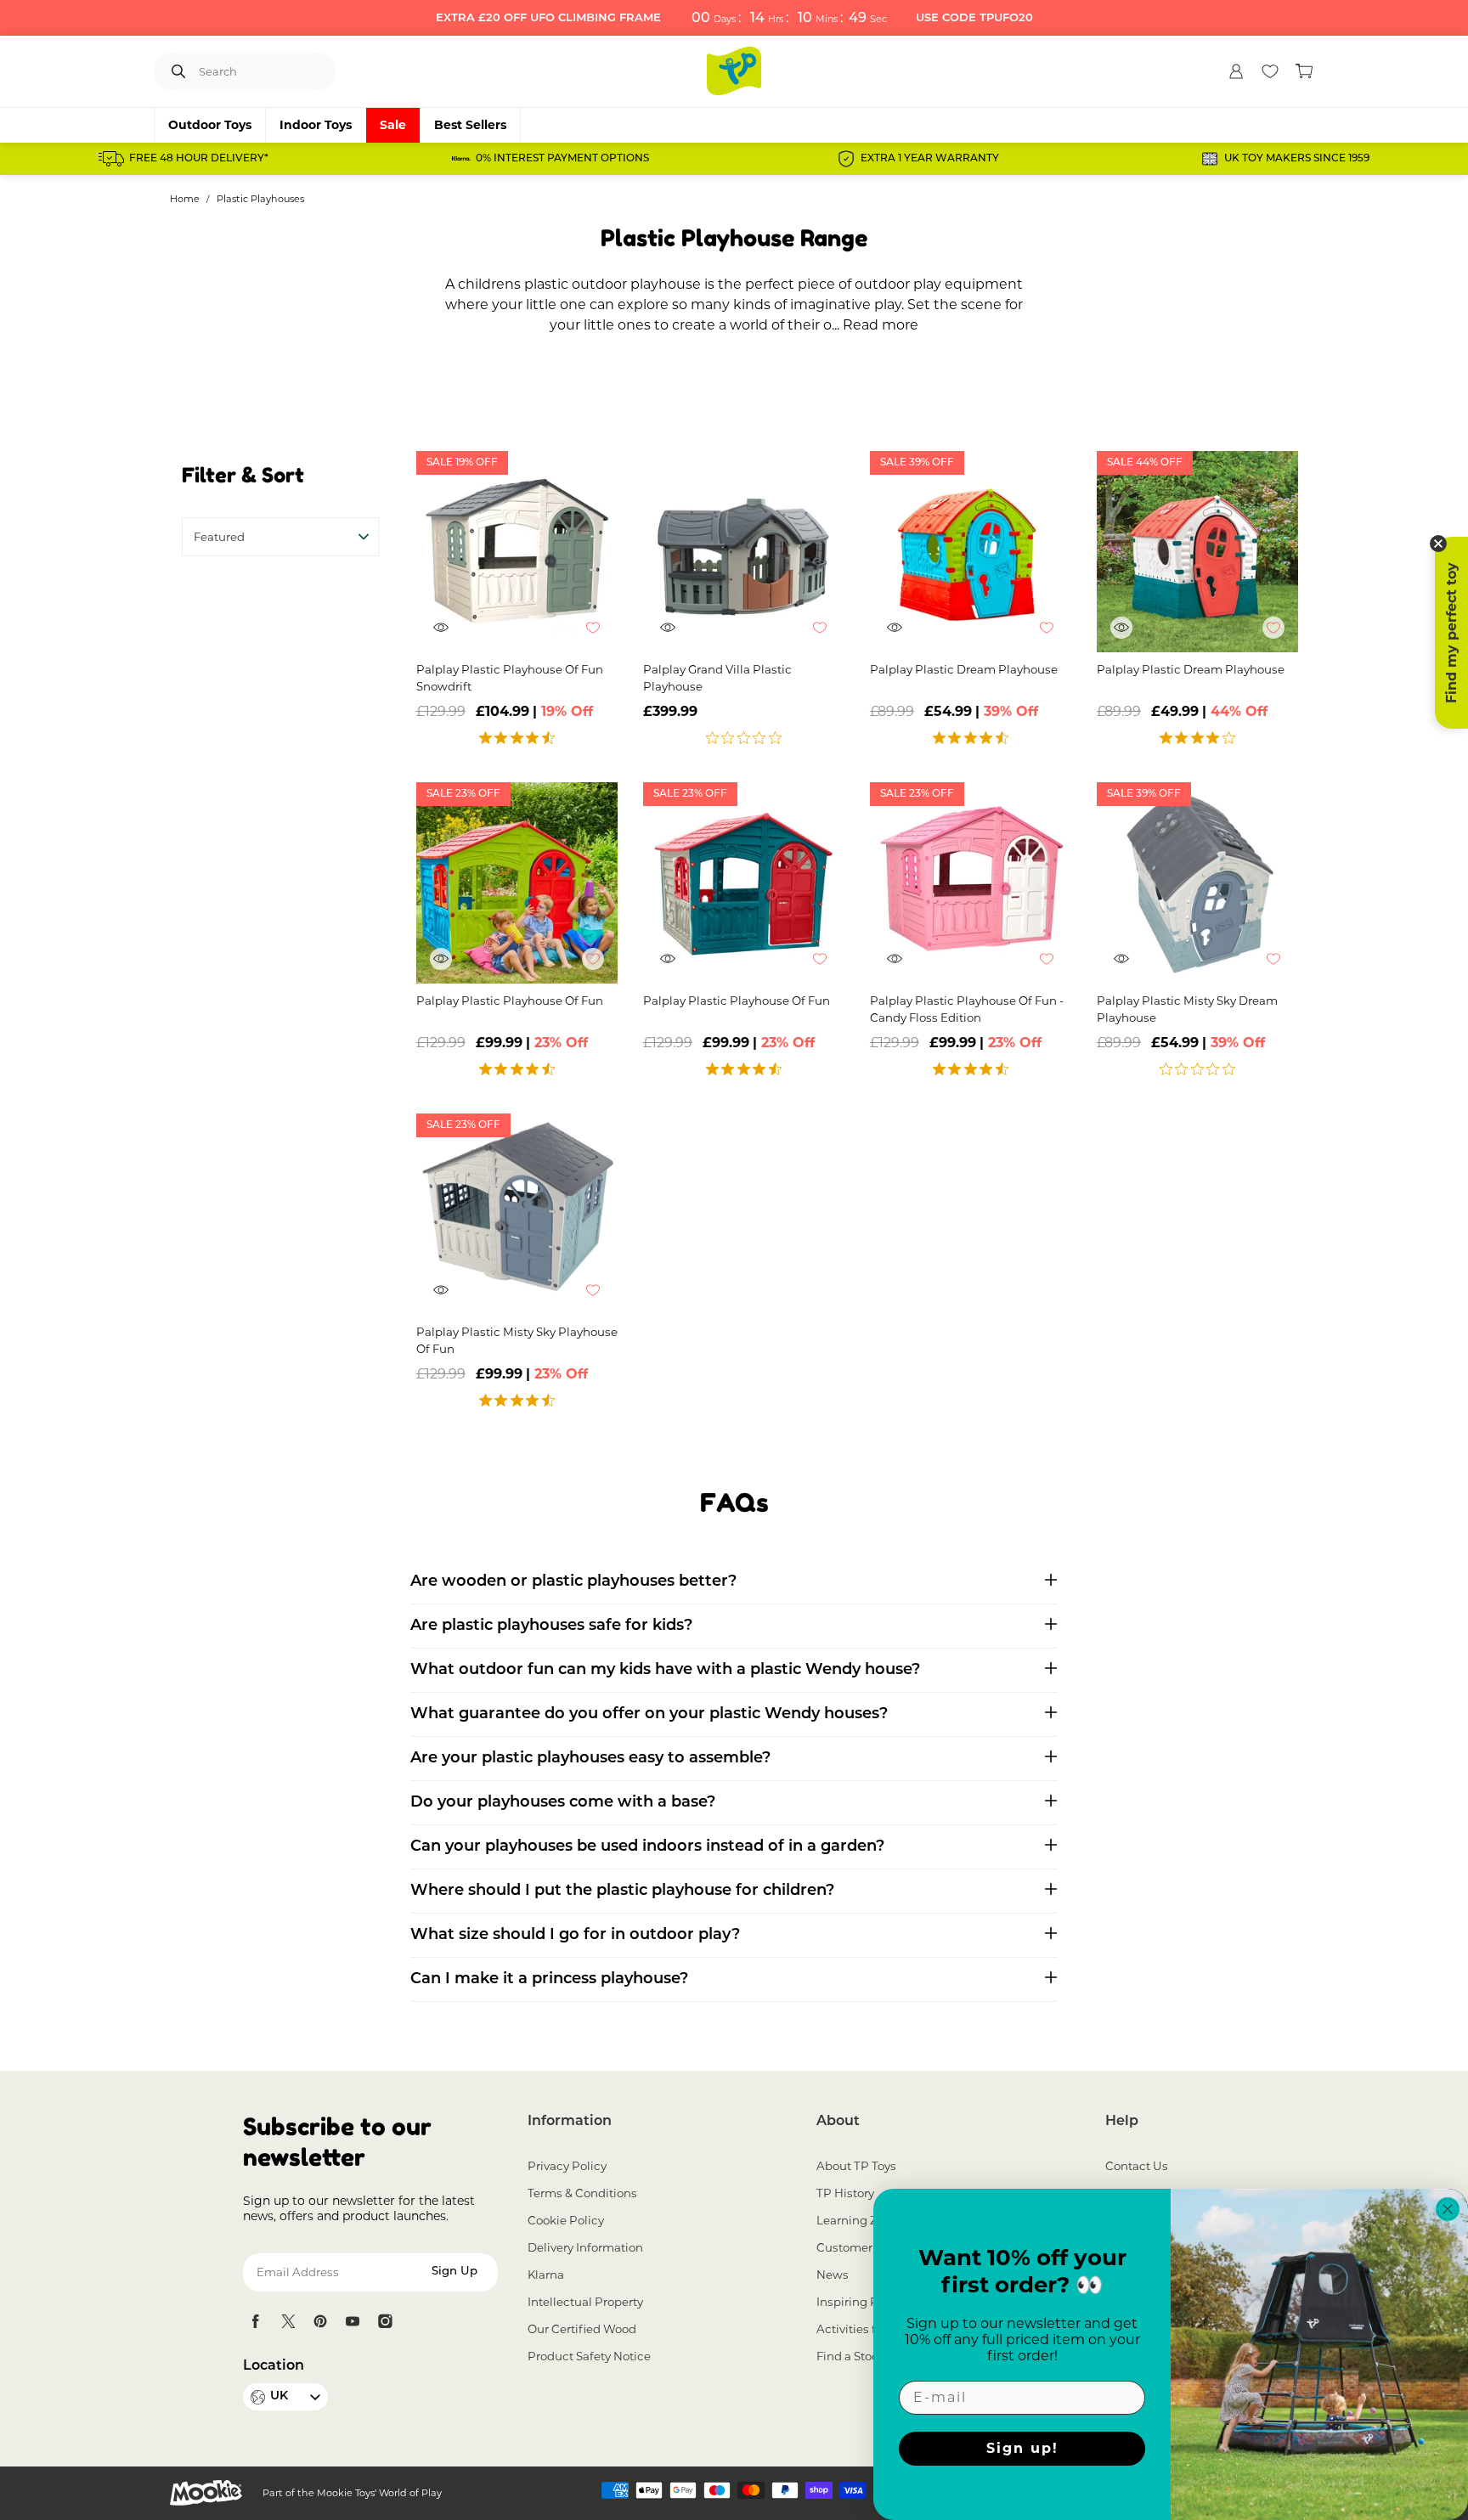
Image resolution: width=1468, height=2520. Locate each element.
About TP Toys (856, 2166)
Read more (881, 325)
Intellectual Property (585, 2302)
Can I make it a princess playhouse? (549, 1980)
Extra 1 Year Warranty (930, 159)
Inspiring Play (855, 2302)
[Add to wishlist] (601, 636)
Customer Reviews (870, 2247)
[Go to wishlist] (1270, 71)
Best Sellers (470, 125)
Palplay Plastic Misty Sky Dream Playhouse (1187, 1009)
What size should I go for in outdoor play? (575, 1936)
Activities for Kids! (867, 2329)
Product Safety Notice (589, 2356)
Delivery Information (585, 2247)
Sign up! (1022, 2448)
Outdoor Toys (210, 125)
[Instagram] (385, 2321)
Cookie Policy (566, 2220)
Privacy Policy (567, 2166)
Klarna (546, 2275)
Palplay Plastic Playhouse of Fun (510, 1001)
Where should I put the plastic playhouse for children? (622, 1891)
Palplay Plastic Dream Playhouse (964, 669)
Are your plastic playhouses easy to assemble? (590, 1759)
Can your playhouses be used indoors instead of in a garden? (647, 1847)
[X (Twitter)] (288, 2321)
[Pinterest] (320, 2321)
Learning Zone (858, 2220)
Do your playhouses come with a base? (563, 1803)
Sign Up (455, 2272)
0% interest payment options (562, 159)
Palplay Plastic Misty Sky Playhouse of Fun (517, 1340)
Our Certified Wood (582, 2329)
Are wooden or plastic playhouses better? (573, 1582)
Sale (393, 125)
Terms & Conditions (582, 2193)
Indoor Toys (316, 125)
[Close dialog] (1448, 2209)
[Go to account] (1236, 71)
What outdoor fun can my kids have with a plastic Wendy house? (665, 1671)
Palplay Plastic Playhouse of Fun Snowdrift (510, 678)
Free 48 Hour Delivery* (199, 159)
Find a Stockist (858, 2356)
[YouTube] (353, 2321)
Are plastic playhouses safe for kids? (551, 1626)
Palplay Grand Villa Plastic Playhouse (717, 678)
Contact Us (1137, 2166)
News (833, 2275)
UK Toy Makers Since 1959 (1297, 159)
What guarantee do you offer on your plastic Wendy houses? (649, 1715)
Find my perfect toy (1451, 633)
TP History (845, 2193)
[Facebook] (256, 2321)
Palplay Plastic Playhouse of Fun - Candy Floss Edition (967, 1009)
